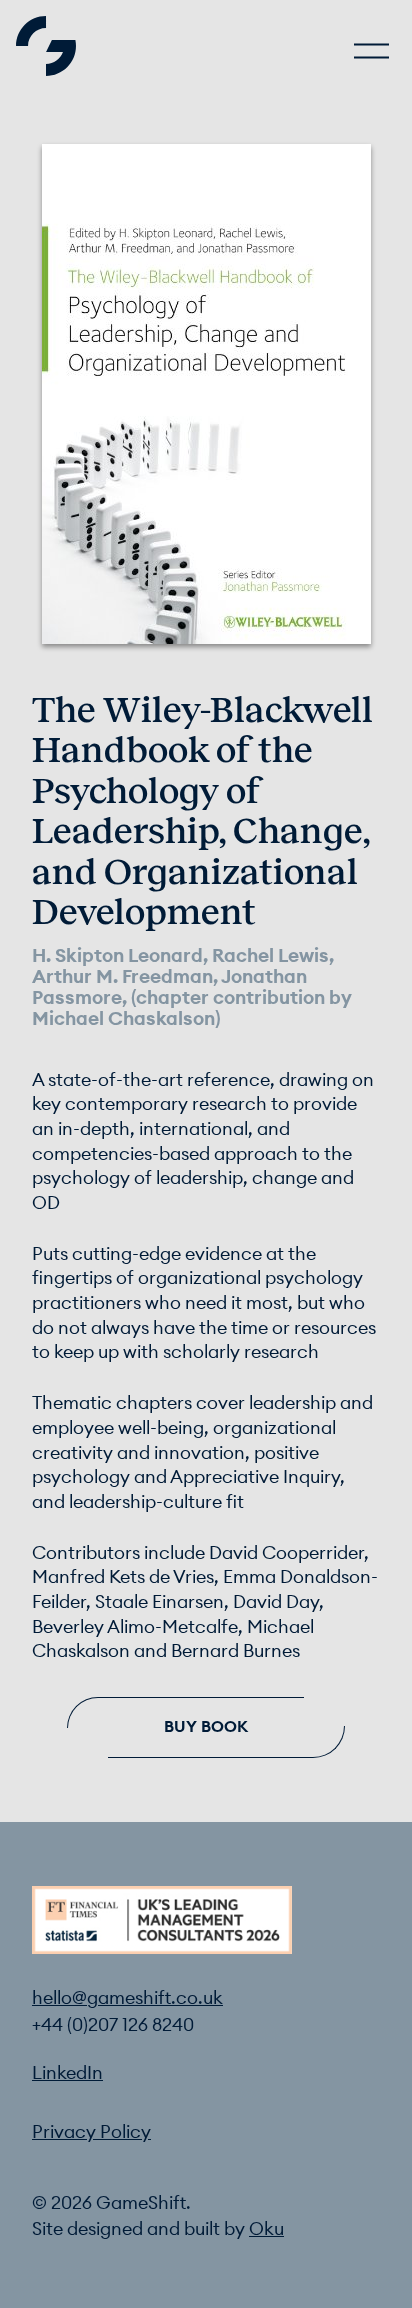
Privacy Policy (91, 2132)
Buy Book (206, 1727)
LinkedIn (67, 2073)
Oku (266, 2229)
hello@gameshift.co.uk (127, 1998)
